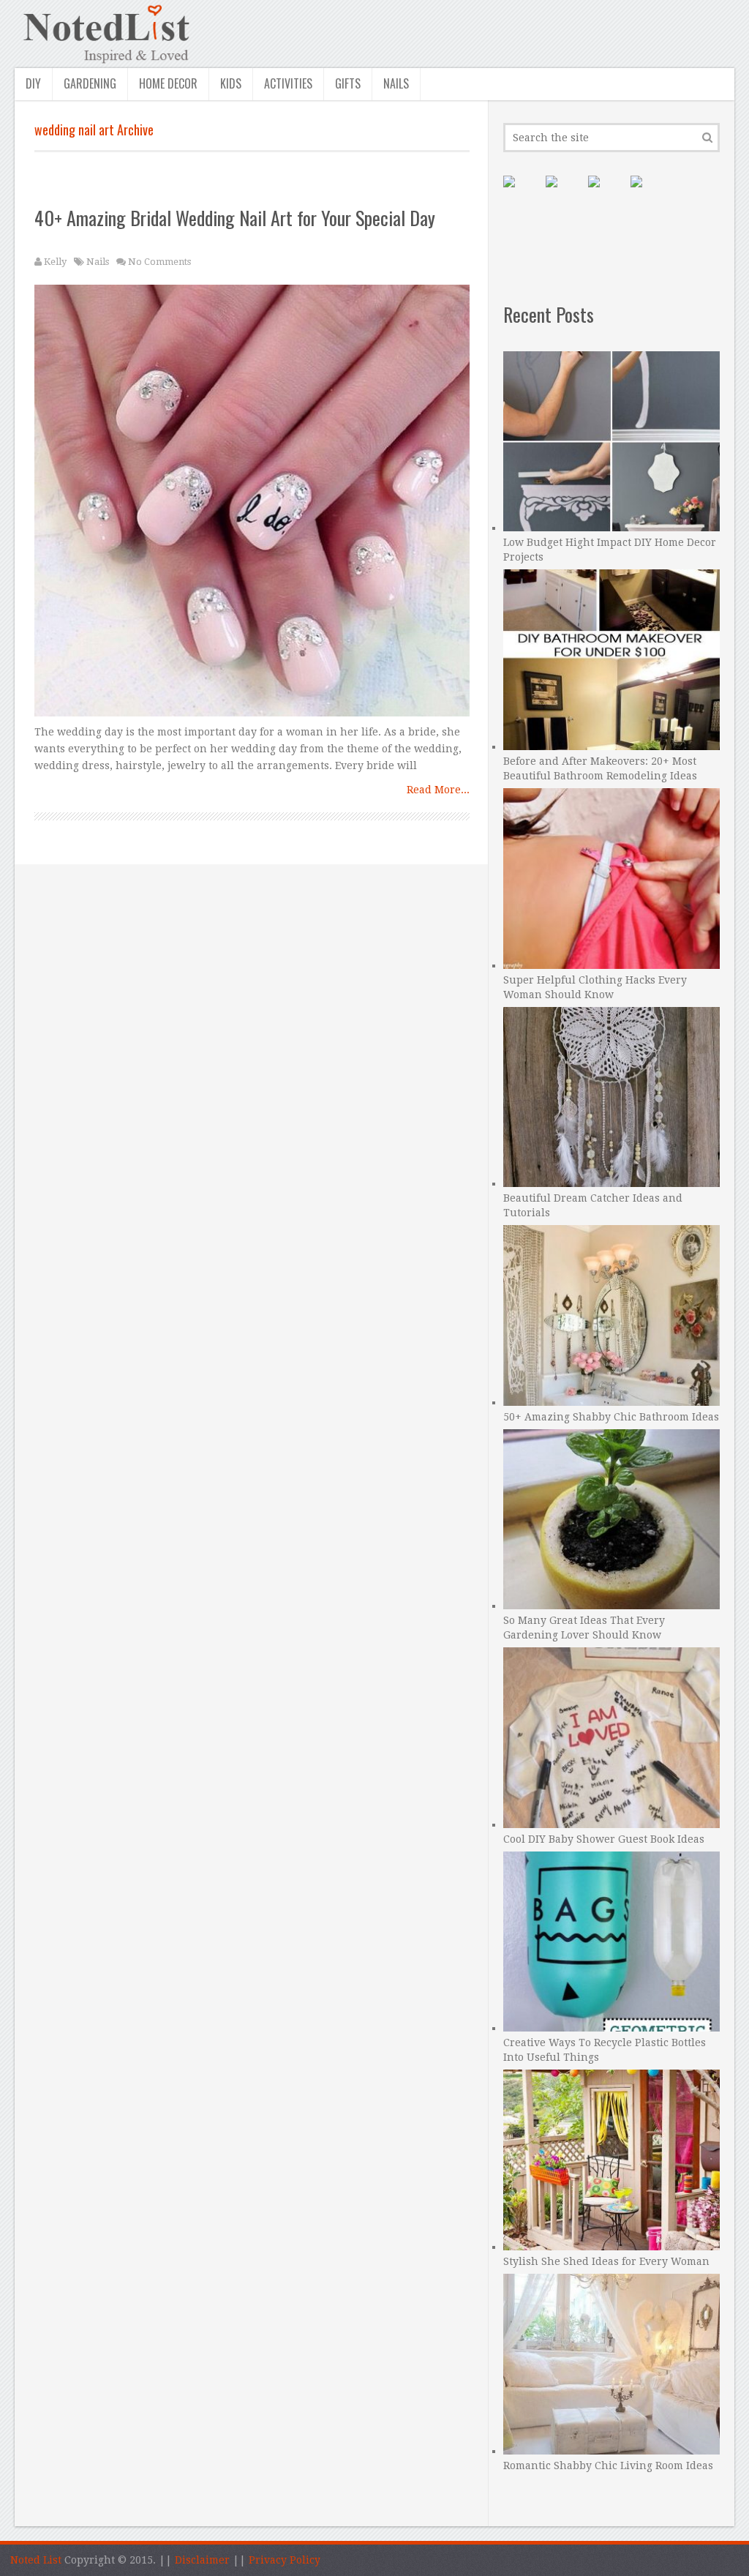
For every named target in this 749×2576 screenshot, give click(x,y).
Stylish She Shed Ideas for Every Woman (606, 2261)
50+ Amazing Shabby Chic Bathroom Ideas (611, 1417)
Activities (288, 83)
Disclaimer (202, 2560)
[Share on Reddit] (648, 193)
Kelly (55, 262)
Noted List (36, 2560)
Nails (396, 83)
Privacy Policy (285, 2560)
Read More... (438, 790)
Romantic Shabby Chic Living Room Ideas (608, 2465)
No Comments (159, 262)
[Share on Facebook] (563, 193)
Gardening (90, 83)
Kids (231, 83)
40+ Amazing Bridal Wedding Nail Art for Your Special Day (235, 218)
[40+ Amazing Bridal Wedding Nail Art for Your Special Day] (252, 504)
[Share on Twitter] (606, 193)
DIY (33, 83)
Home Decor (168, 83)
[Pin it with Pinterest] (521, 193)
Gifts (348, 83)
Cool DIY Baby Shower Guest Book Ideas (604, 1839)
